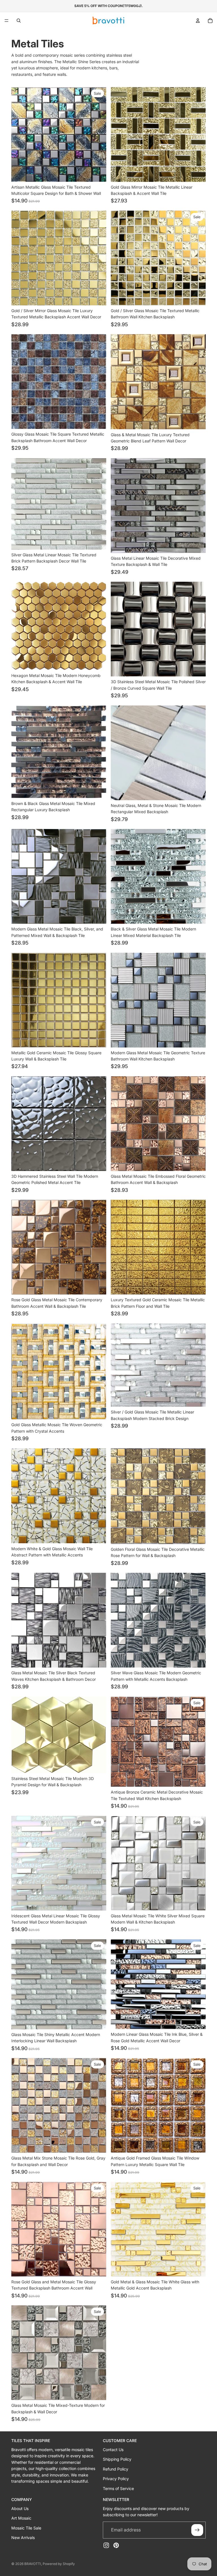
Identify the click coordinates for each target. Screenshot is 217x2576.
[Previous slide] (20, 134)
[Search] (19, 21)
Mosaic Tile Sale (26, 2528)
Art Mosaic (21, 2518)
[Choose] (97, 173)
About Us (20, 2508)
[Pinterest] (116, 2545)
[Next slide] (98, 134)
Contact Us (113, 2450)
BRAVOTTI (33, 2564)
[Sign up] (197, 2530)
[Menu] (6, 21)
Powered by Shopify (59, 2564)
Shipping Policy (117, 2459)
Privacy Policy (116, 2479)
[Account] (198, 21)
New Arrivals (23, 2537)
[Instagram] (106, 2545)
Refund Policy (116, 2469)
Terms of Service (118, 2488)
